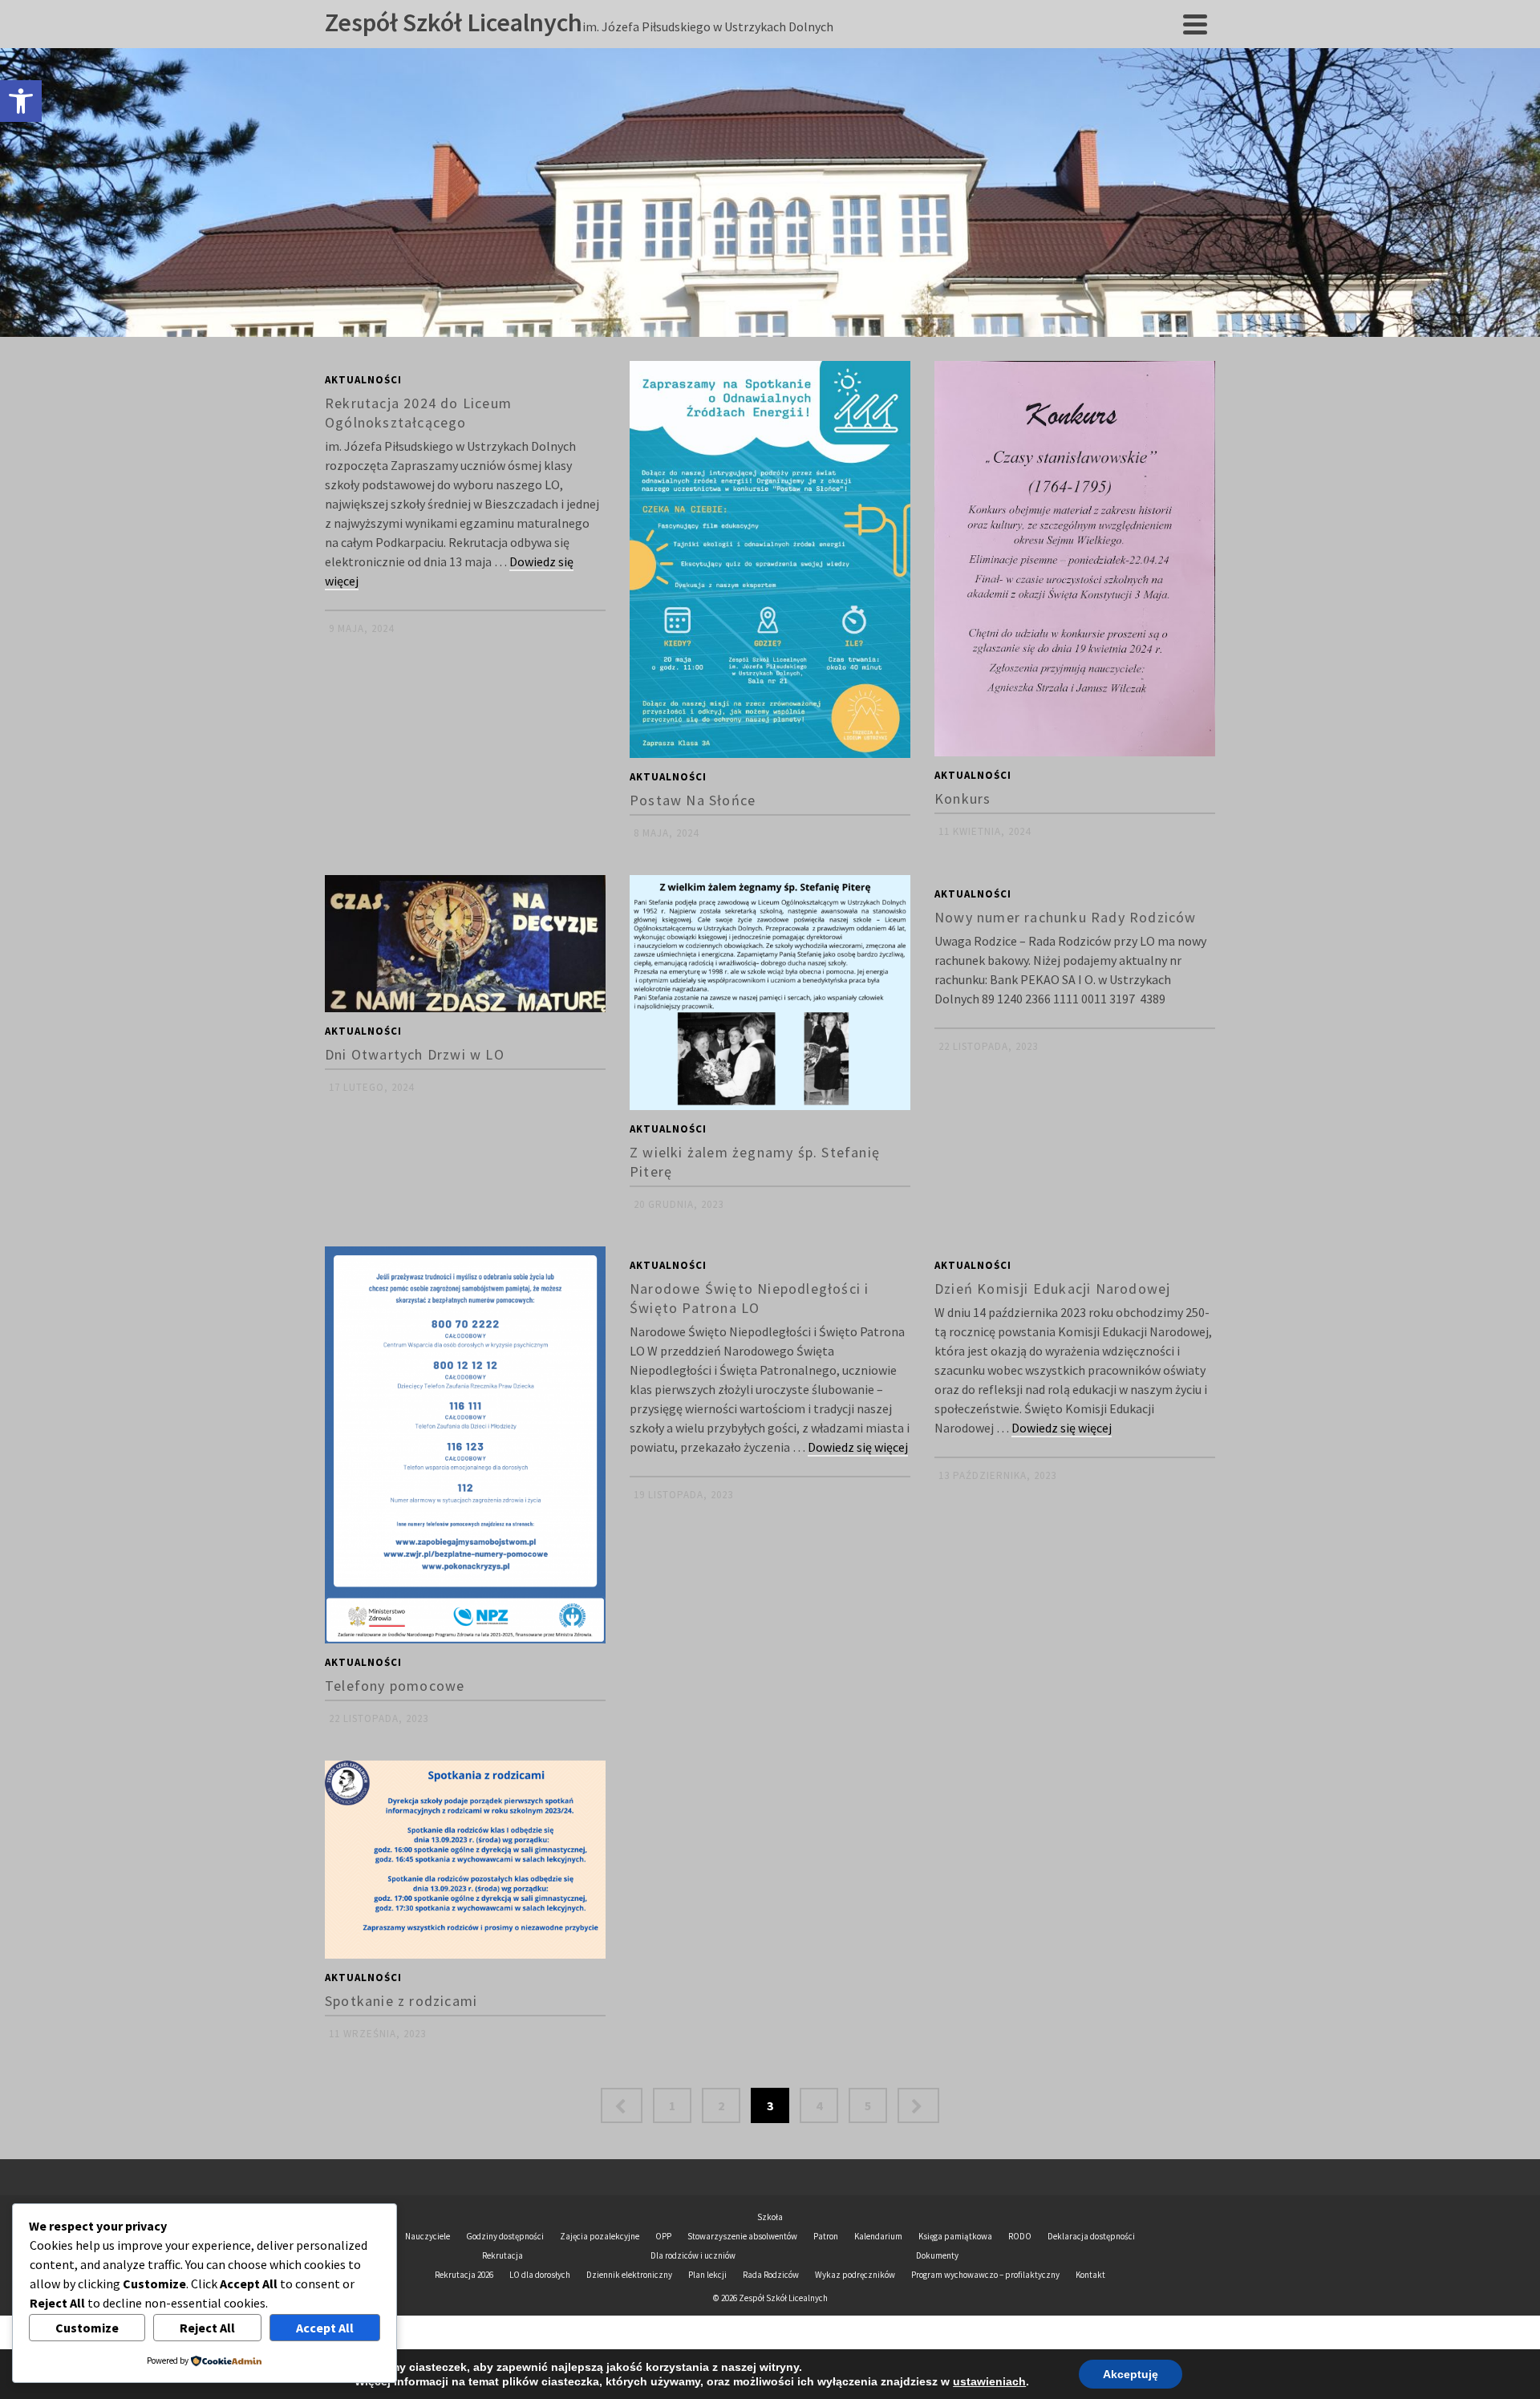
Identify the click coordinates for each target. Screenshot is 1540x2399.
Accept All (325, 2328)
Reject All (207, 2328)
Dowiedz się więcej (858, 1447)
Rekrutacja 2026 (464, 2275)
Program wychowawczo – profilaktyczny (985, 2275)
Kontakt (1090, 2275)
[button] (21, 101)
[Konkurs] (1075, 559)
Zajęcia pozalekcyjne (600, 2236)
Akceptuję (1131, 2374)
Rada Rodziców (771, 2275)
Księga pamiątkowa (955, 2236)
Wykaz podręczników (855, 2275)
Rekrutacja (503, 2255)
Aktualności (363, 380)
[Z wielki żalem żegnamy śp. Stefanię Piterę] (770, 993)
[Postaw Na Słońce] (770, 559)
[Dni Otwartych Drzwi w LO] (465, 944)
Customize (87, 2328)
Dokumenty (937, 2255)
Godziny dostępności (505, 2236)
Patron (826, 2236)
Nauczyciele (428, 2236)
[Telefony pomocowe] (465, 1445)
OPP (663, 2236)
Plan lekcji (707, 2275)
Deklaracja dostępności (1091, 2236)
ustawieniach (989, 2381)
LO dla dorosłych (540, 2275)
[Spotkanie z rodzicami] (465, 1860)
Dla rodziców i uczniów (693, 2255)
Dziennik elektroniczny (629, 2275)
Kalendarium (878, 2236)
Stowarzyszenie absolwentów (742, 2236)
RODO (1020, 2236)
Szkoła (770, 2217)
